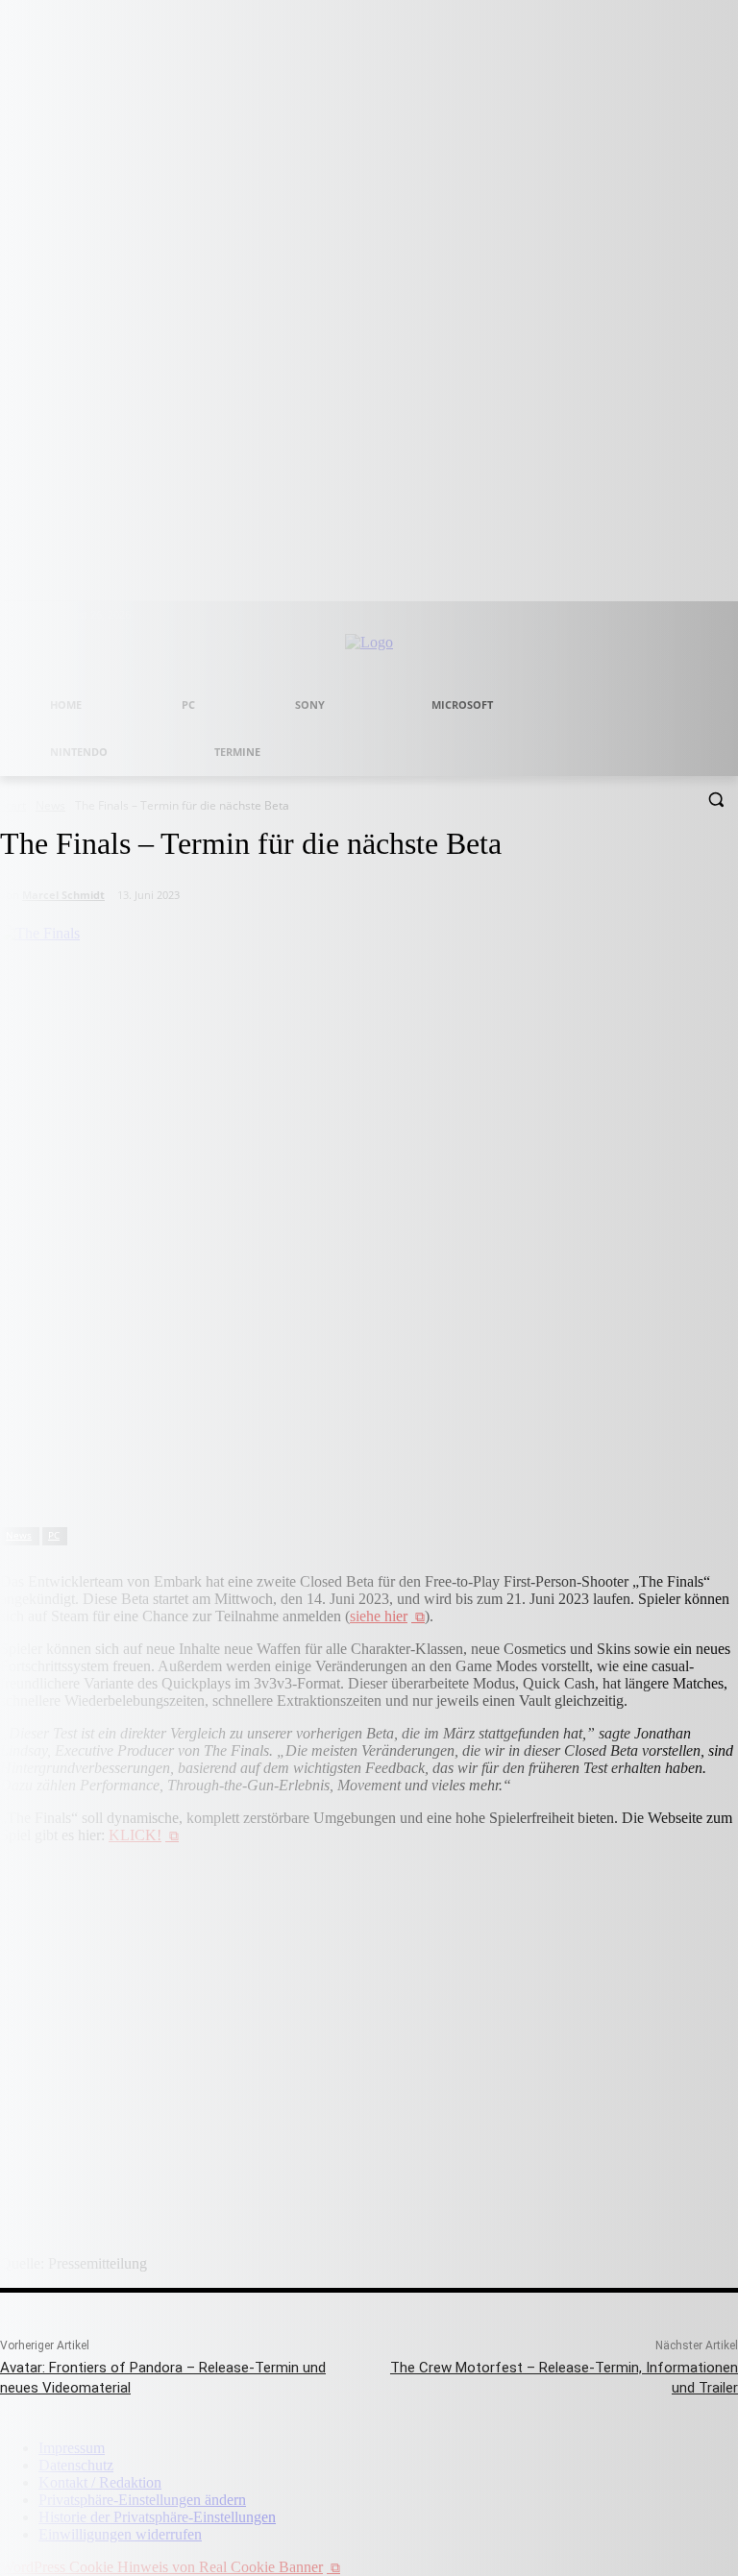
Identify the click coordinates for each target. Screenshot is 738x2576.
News (19, 1535)
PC (54, 1535)
